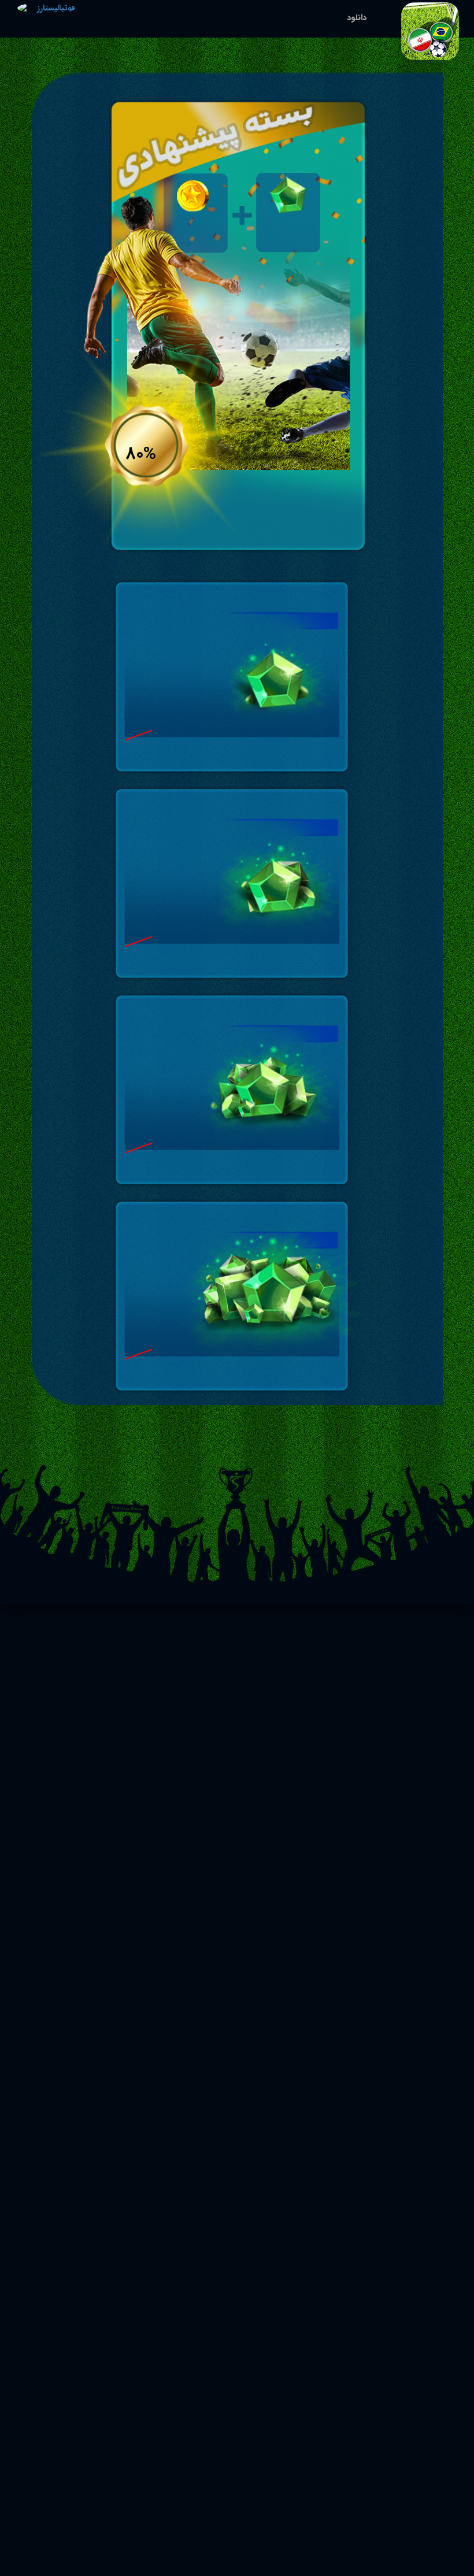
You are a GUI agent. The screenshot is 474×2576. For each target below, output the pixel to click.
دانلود (357, 17)
